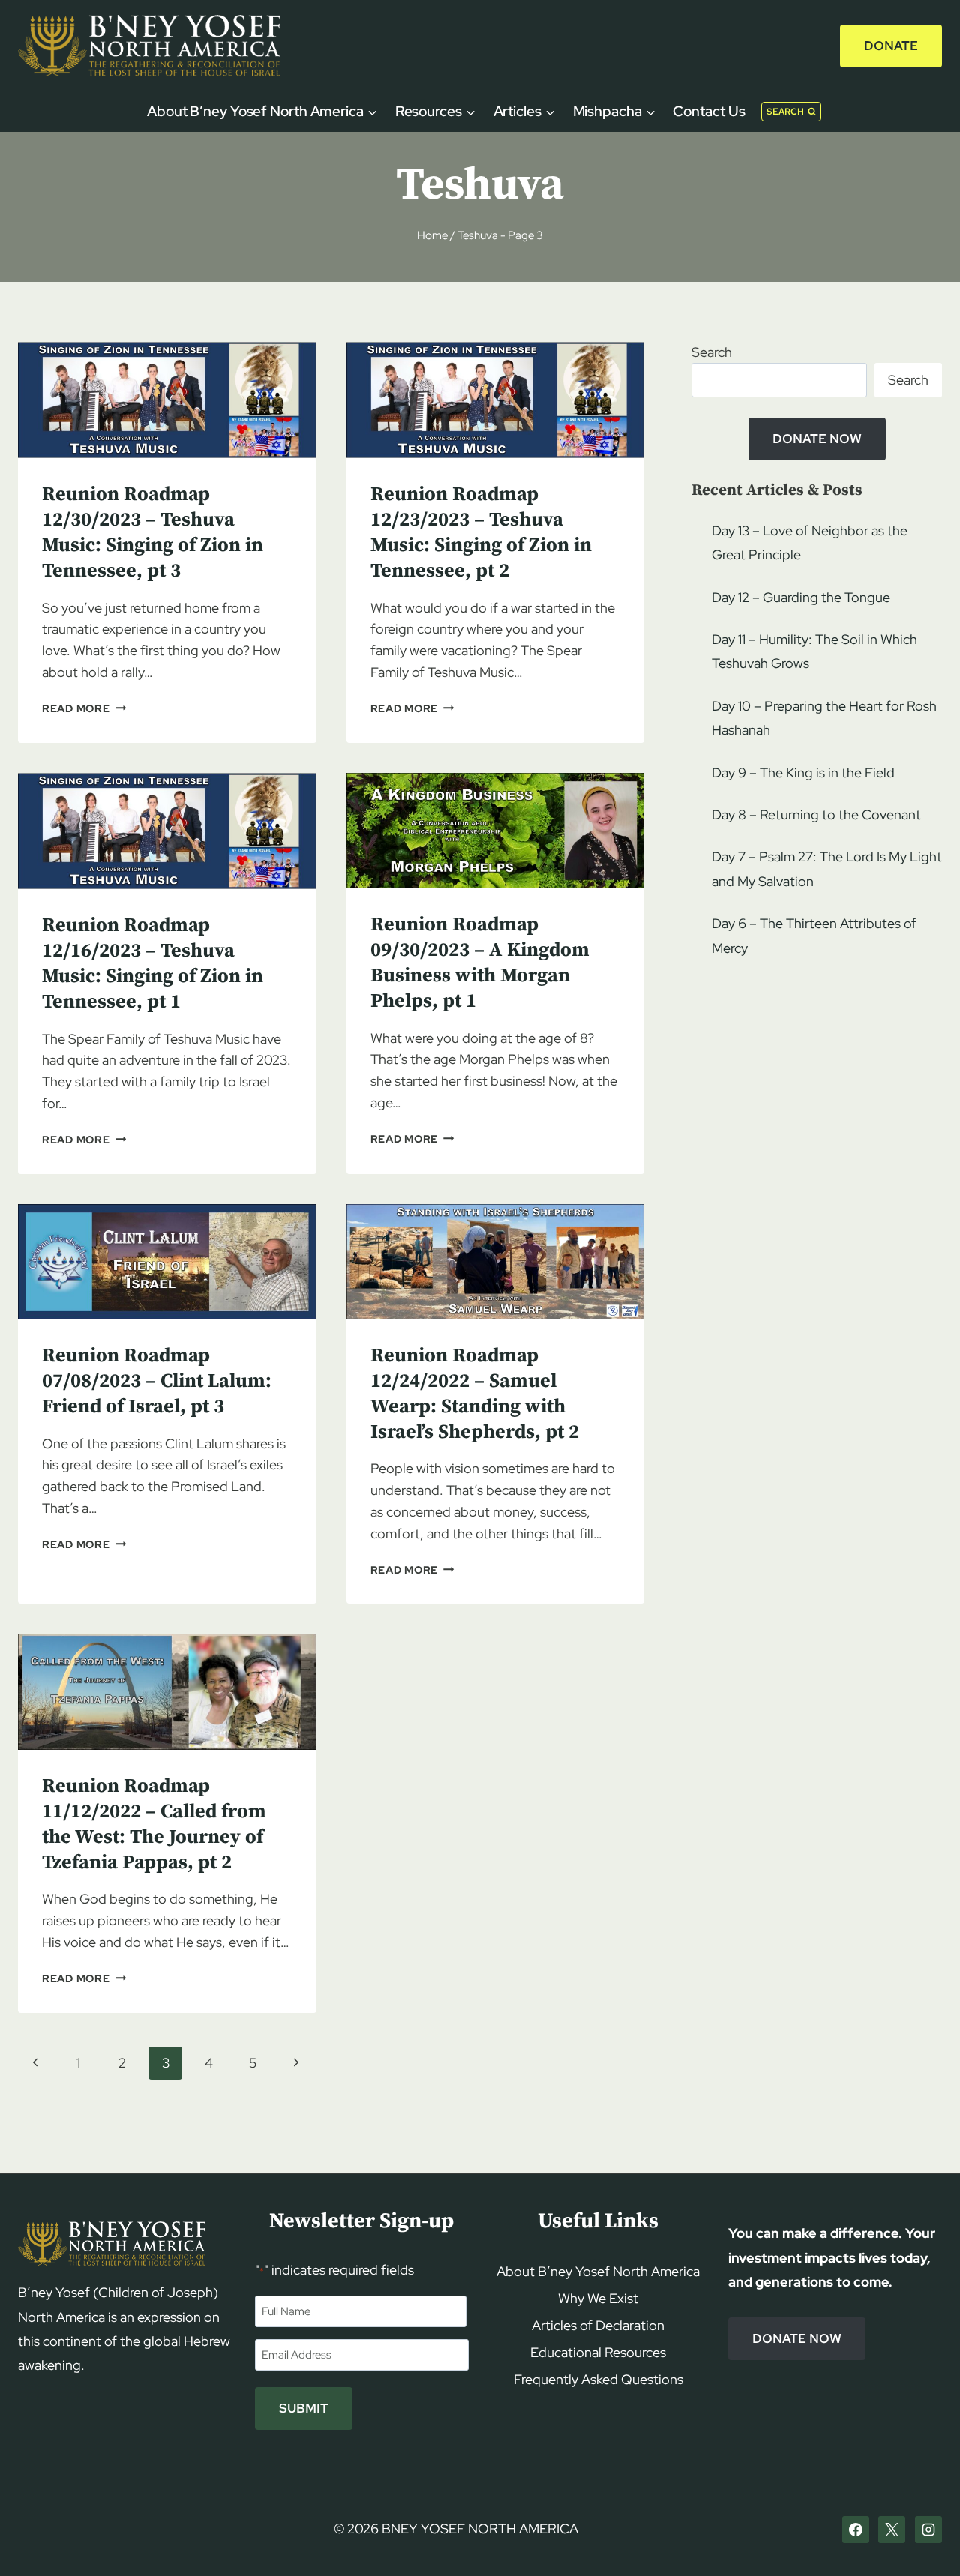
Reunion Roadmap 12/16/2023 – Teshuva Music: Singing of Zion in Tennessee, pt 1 (153, 963)
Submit (304, 2408)
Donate (891, 46)
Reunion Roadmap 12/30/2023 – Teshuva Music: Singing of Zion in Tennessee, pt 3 (153, 532)
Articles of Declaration (598, 2325)
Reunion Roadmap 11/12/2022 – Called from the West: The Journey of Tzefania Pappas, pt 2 (154, 1824)
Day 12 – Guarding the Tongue (801, 597)
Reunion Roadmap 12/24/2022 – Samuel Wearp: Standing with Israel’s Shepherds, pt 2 (475, 1394)
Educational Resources (598, 2352)
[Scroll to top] (923, 2536)
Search (712, 352)
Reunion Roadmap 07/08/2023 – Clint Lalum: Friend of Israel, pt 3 (157, 1381)
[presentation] (167, 400)
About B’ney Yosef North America (598, 2271)
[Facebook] (856, 2530)
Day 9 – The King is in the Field (803, 773)
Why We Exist (598, 2298)
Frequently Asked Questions (598, 2379)
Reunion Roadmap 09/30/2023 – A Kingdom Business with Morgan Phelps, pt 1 (480, 963)
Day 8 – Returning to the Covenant (816, 815)
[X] (892, 2530)
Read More (84, 708)
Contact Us (709, 111)
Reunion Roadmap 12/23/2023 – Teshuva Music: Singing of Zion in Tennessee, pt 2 (481, 532)
